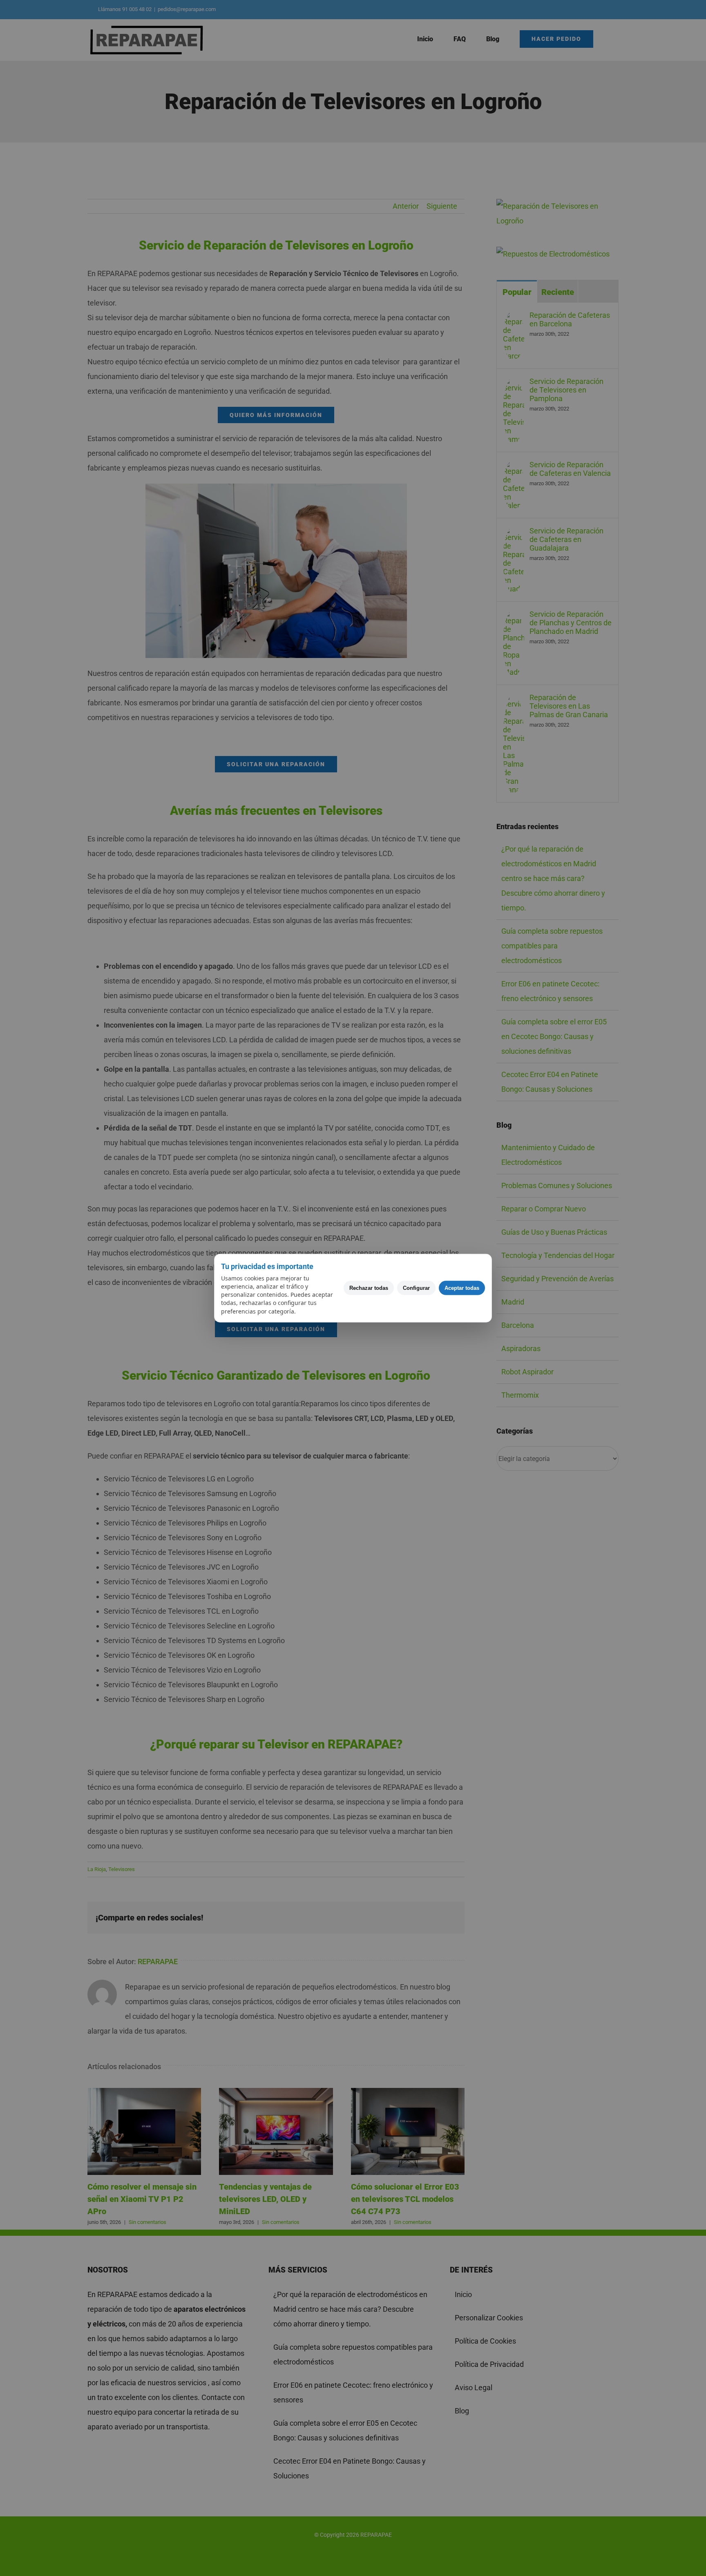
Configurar (416, 1288)
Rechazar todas (369, 1288)
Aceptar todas (462, 1288)
